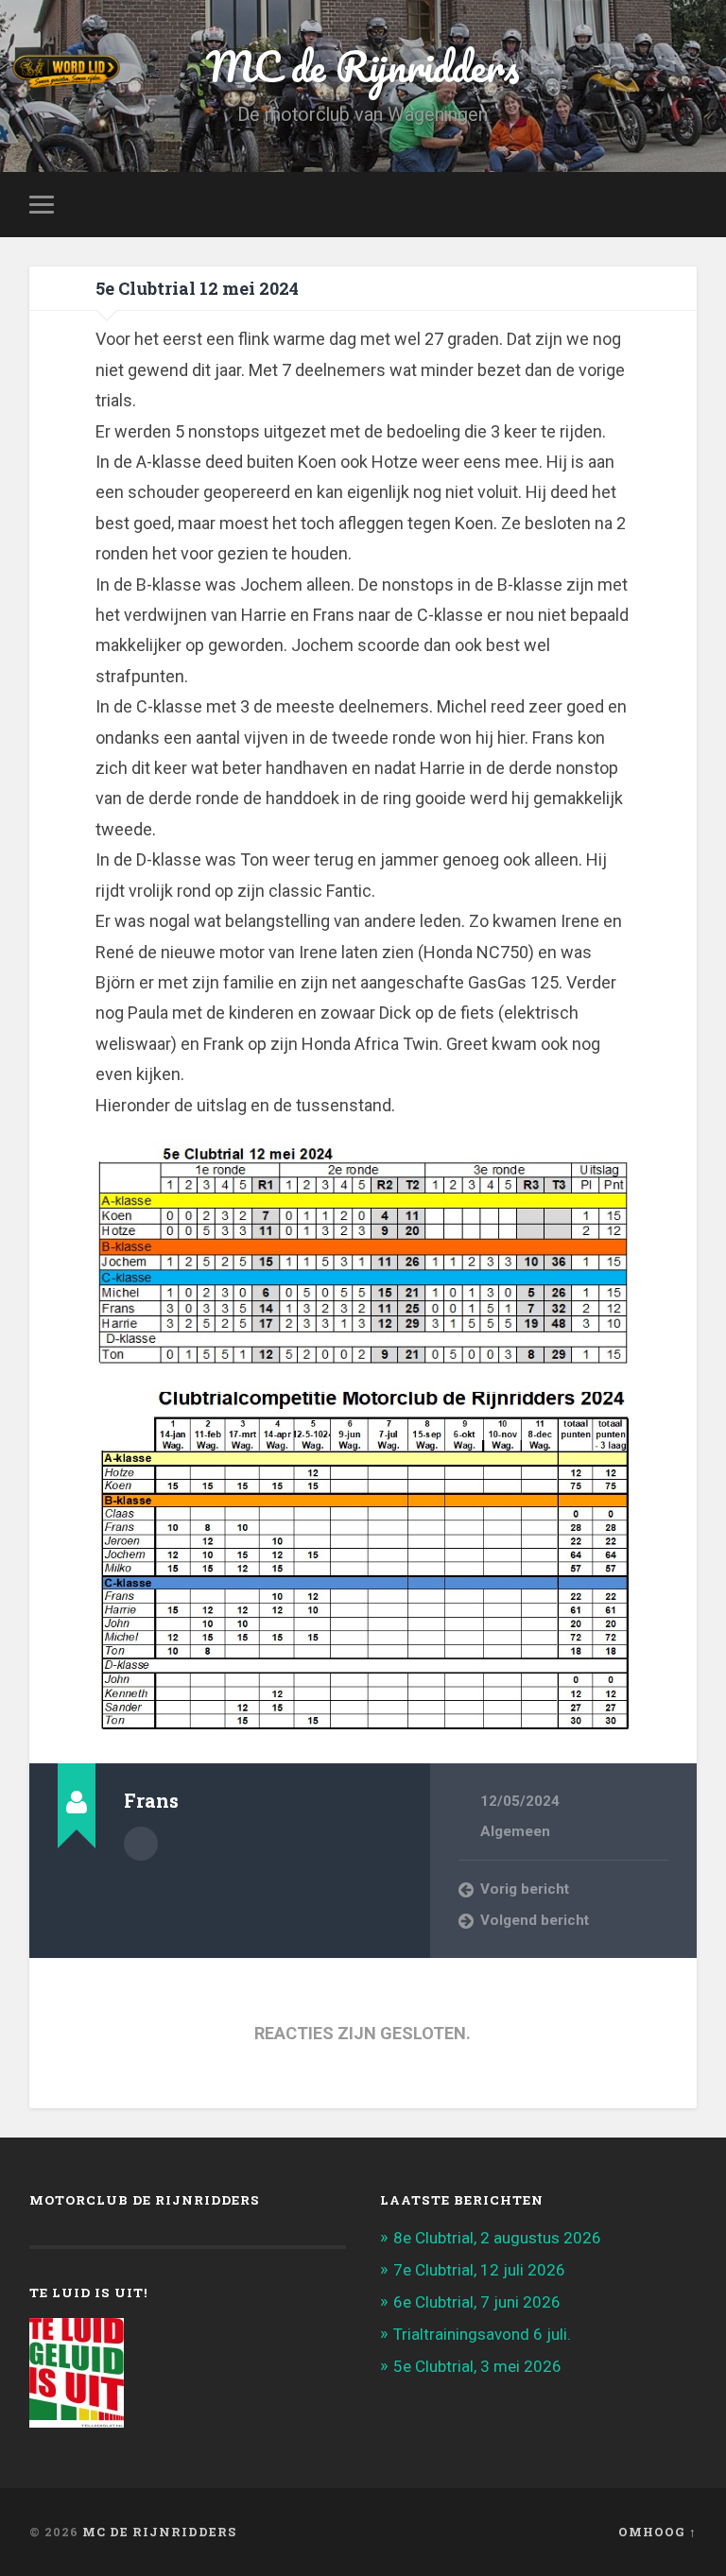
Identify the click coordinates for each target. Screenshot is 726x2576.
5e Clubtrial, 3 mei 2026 (477, 2366)
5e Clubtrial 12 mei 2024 (197, 288)
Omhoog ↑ (657, 2532)
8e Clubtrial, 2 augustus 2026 (497, 2238)
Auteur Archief (141, 1844)
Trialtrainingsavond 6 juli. (482, 2334)
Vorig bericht (525, 1889)
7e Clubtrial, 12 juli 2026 (479, 2270)
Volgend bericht (535, 1920)
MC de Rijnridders (159, 2532)
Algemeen (515, 1831)
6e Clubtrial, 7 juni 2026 (477, 2302)
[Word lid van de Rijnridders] (251, 71)
